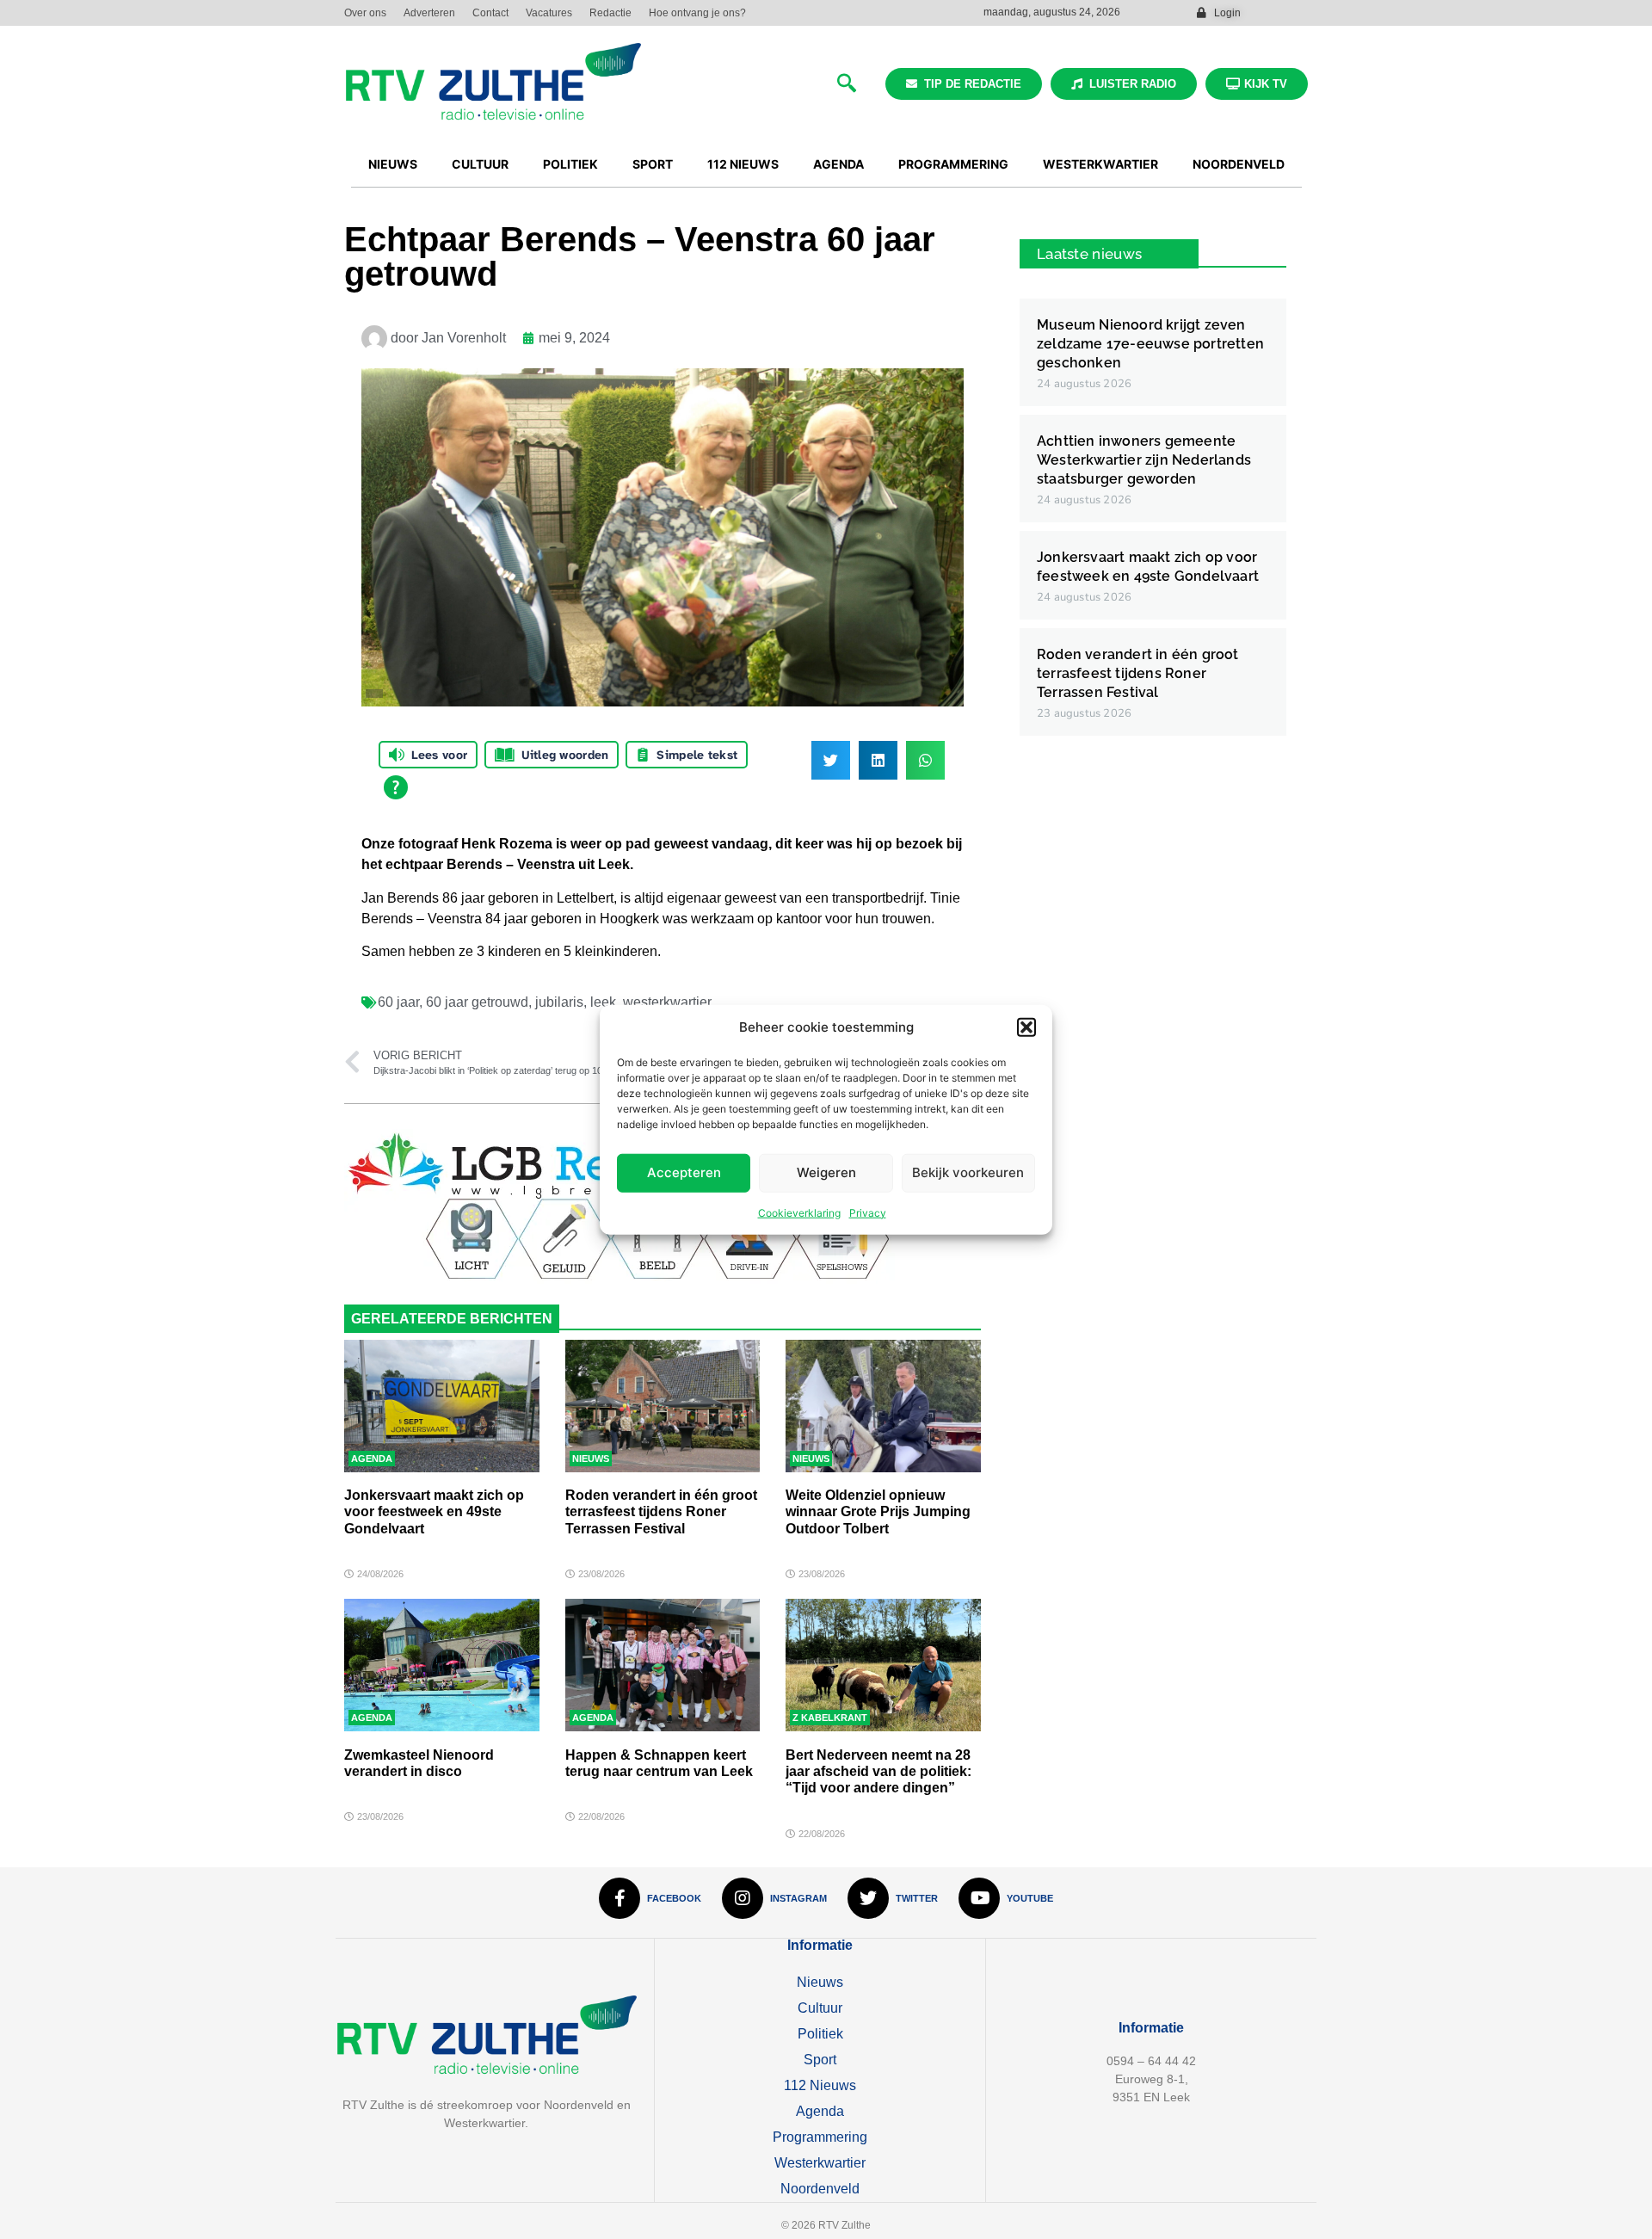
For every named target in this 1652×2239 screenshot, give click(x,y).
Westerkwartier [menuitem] (1100, 164)
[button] (1026, 1027)
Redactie (610, 13)
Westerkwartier (820, 2163)
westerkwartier (667, 1002)
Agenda (372, 1459)
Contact (490, 13)
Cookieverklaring (799, 1212)
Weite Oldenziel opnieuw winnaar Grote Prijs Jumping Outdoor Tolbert (878, 1511)
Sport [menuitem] (653, 164)
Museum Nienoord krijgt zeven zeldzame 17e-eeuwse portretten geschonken (1150, 344)
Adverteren (429, 13)
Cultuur (820, 2008)
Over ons (365, 13)
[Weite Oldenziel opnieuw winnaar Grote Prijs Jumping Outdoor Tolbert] (883, 1406)
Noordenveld (820, 2189)
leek (603, 1002)
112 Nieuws (820, 2085)
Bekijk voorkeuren (968, 1172)
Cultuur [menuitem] (480, 164)
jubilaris (559, 1002)
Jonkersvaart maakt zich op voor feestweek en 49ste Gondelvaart (434, 1511)
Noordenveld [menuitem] (1239, 164)
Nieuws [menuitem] (393, 164)
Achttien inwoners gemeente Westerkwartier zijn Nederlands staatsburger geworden (1144, 460)
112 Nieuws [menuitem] (743, 164)
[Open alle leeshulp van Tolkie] (396, 787)
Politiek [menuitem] (570, 164)
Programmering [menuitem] (953, 164)
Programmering (820, 2137)
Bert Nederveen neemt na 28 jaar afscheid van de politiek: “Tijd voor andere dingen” (878, 1771)
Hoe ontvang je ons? (697, 13)
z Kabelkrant (830, 1718)
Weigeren (826, 1172)
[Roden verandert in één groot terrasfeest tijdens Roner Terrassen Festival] (663, 1406)
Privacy (868, 1212)
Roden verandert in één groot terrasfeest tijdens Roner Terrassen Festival (661, 1511)
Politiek (820, 2034)
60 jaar (398, 1002)
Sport (820, 2060)
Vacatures (549, 13)
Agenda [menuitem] (838, 164)
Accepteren (684, 1172)
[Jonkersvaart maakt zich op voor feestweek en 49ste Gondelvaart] (442, 1406)
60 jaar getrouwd (477, 1002)
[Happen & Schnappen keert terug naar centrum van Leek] (663, 1665)
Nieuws (591, 1459)
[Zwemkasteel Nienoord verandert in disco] (442, 1665)
